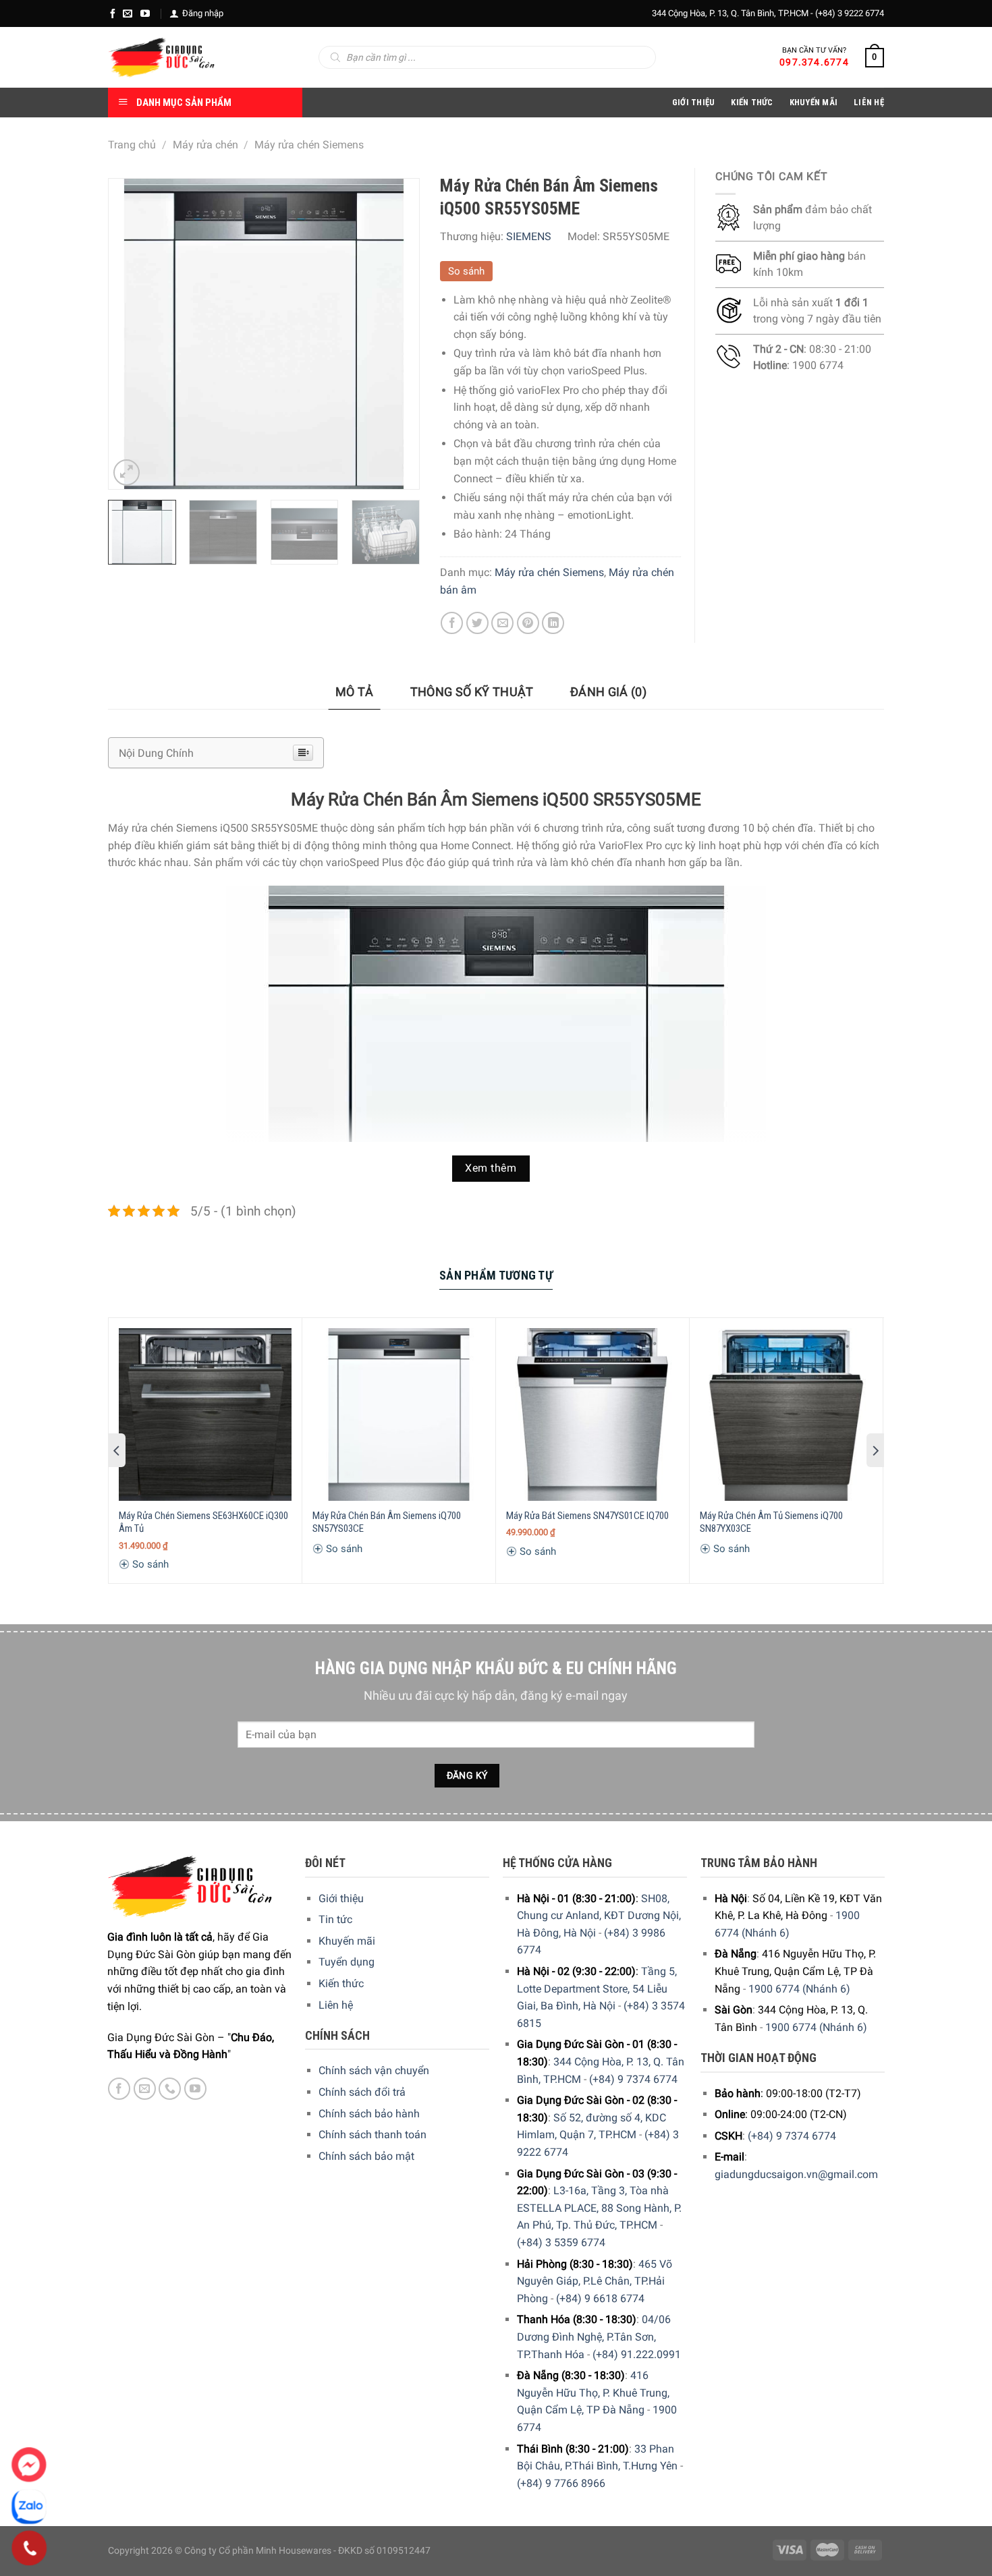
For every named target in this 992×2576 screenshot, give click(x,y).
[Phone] (29, 2548)
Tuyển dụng (347, 1962)
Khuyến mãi (347, 1941)
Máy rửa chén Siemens (309, 145)
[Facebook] (113, 13)
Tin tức (335, 1919)
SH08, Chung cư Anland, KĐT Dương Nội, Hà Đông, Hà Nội (599, 1916)
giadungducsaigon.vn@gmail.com (796, 2174)
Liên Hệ (869, 102)
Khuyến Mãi (814, 102)
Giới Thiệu (694, 102)
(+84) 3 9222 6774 (850, 13)
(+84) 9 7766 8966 (561, 2483)
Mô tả (355, 692)
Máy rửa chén (205, 145)
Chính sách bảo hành (369, 2114)
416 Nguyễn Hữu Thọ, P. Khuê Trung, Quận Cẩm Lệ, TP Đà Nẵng (593, 2393)
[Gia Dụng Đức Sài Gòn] (162, 57)
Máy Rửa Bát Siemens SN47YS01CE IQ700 (587, 1516)
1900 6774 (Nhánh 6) (799, 1989)
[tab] (355, 692)
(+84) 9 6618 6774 (600, 2298)
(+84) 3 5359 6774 (561, 2242)
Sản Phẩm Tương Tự (496, 1275)
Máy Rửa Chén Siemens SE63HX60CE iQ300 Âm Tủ (203, 1522)
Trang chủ (132, 145)
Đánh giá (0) (608, 692)
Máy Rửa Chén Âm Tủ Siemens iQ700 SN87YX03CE (771, 1522)
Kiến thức (752, 102)
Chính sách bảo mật (366, 2156)
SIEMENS (529, 236)
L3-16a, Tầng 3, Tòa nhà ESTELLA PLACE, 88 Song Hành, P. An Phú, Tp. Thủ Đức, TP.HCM (599, 2208)
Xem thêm (491, 1168)
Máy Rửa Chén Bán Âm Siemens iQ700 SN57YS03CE (387, 1522)
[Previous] (132, 334)
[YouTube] (145, 13)
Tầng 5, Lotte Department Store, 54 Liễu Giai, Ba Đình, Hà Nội (597, 1988)
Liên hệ (336, 2005)
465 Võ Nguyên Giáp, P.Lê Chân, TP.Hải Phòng (595, 2281)
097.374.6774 (814, 62)
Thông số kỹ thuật (472, 692)
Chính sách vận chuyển (374, 2070)
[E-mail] (128, 13)
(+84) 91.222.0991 (637, 2354)
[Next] (395, 334)
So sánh (466, 271)
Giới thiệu (341, 1898)
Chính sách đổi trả (362, 2092)
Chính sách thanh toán (373, 2135)
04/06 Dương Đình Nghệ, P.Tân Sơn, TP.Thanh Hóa (594, 2337)
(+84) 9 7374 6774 (633, 2079)
